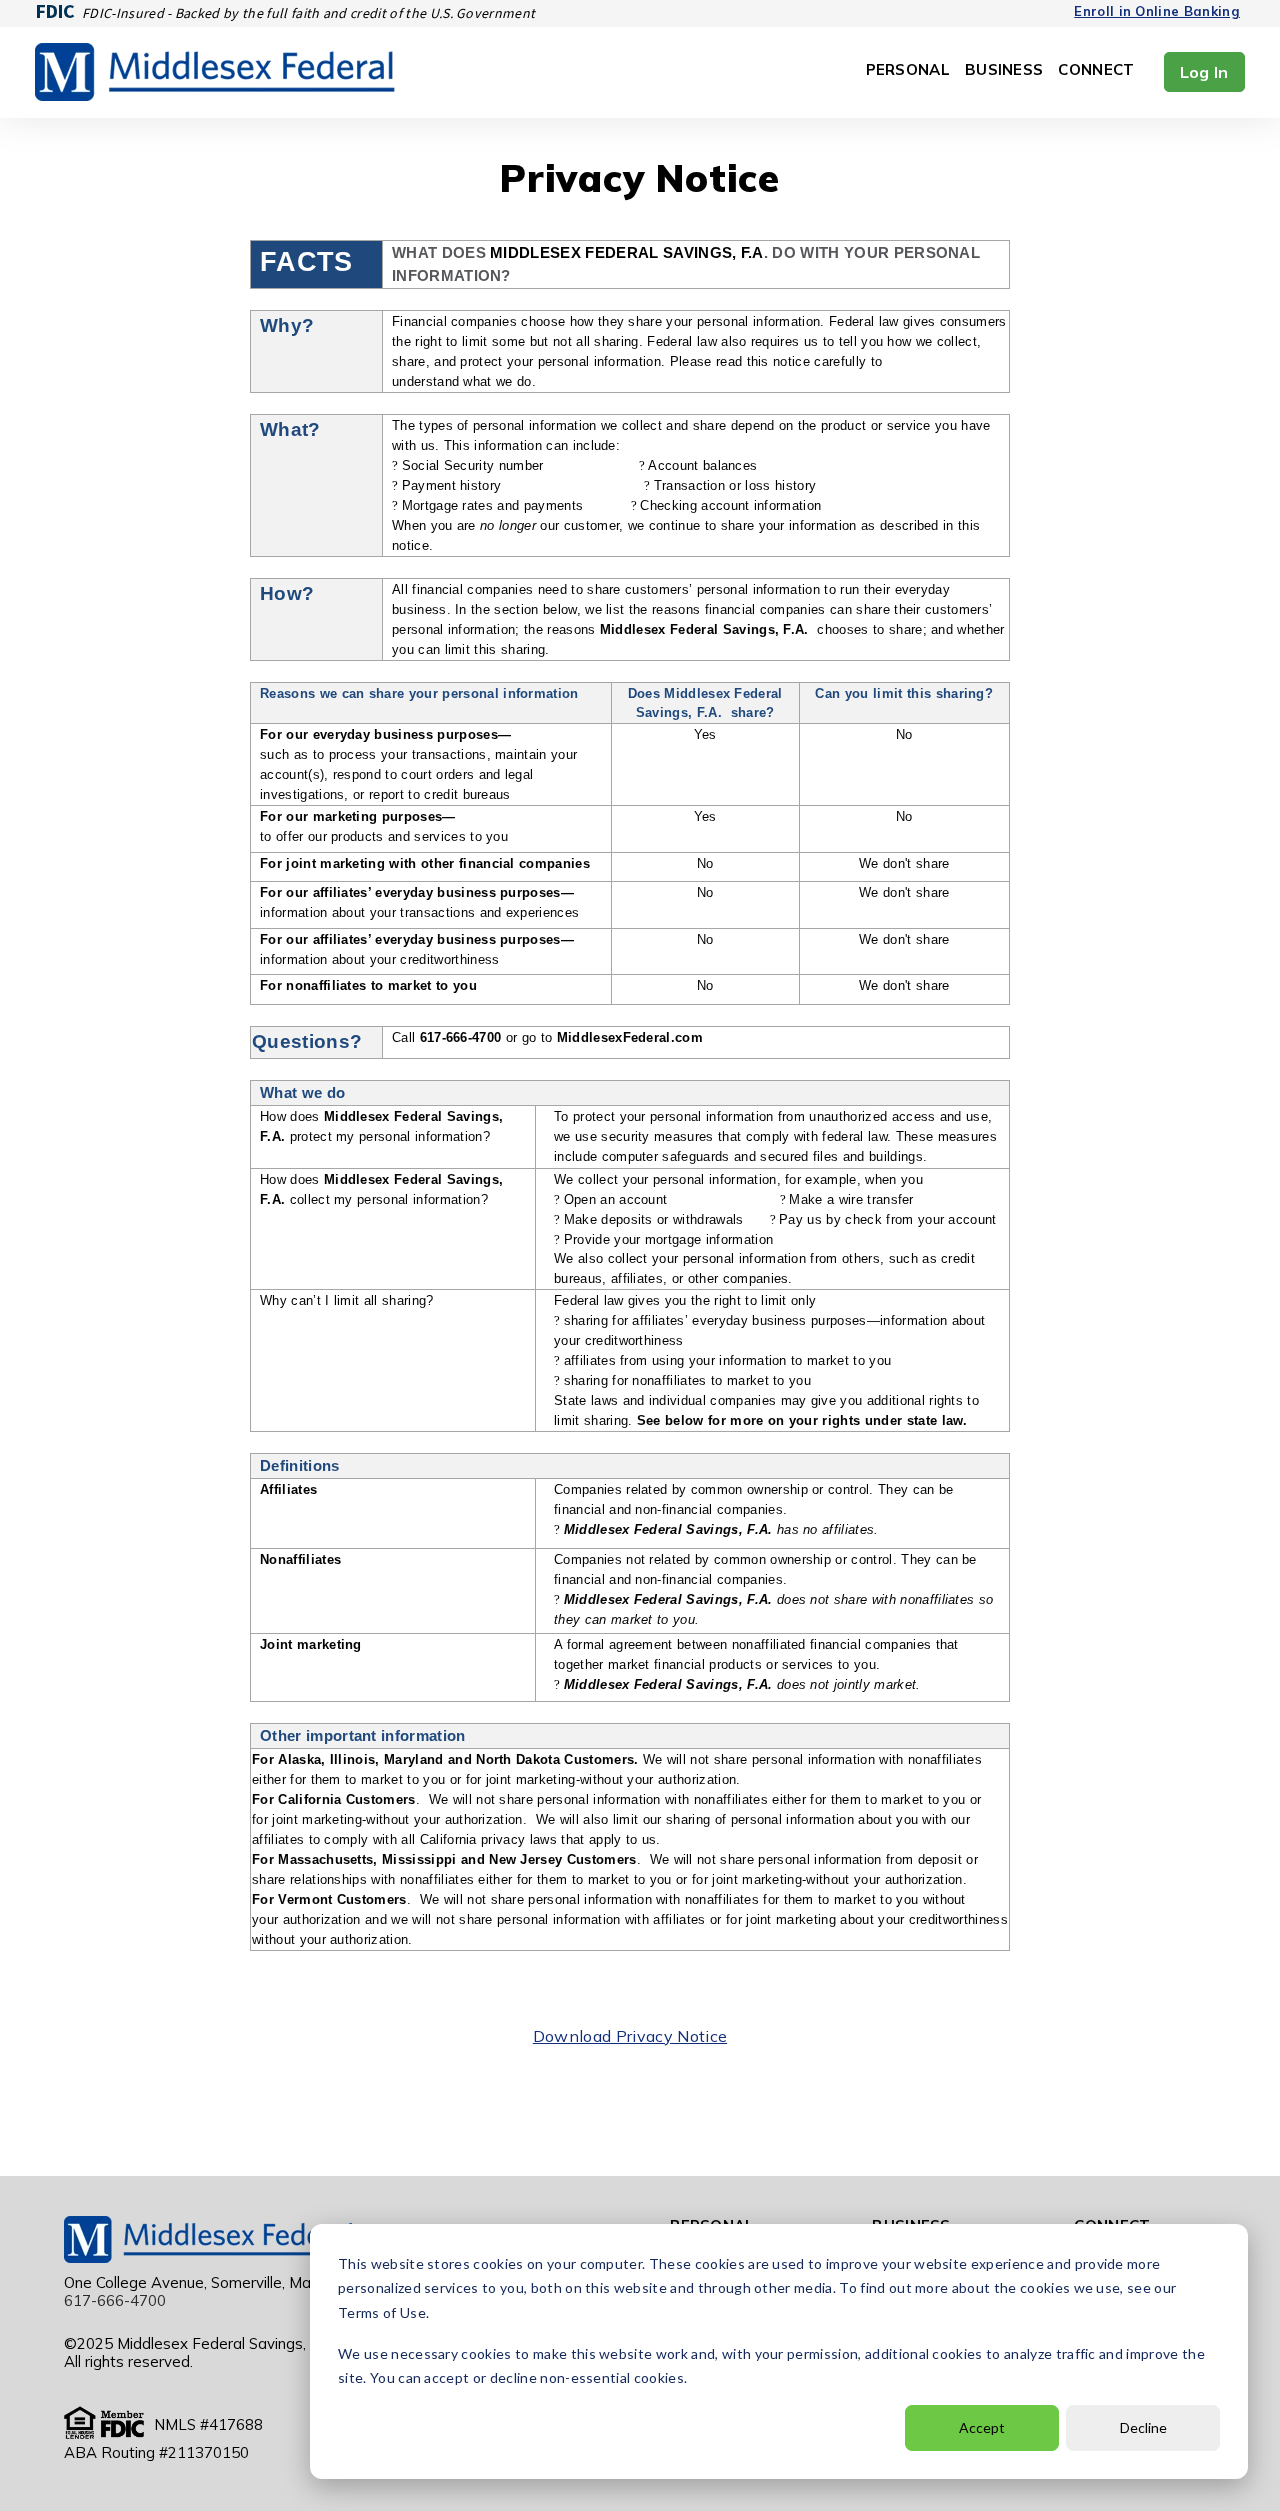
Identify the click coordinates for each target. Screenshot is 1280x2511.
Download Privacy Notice (630, 2036)
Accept (982, 2427)
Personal (908, 70)
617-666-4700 (115, 2300)
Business (1004, 70)
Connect (1096, 70)
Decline (1143, 2427)
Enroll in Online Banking (1157, 11)
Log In (1204, 72)
